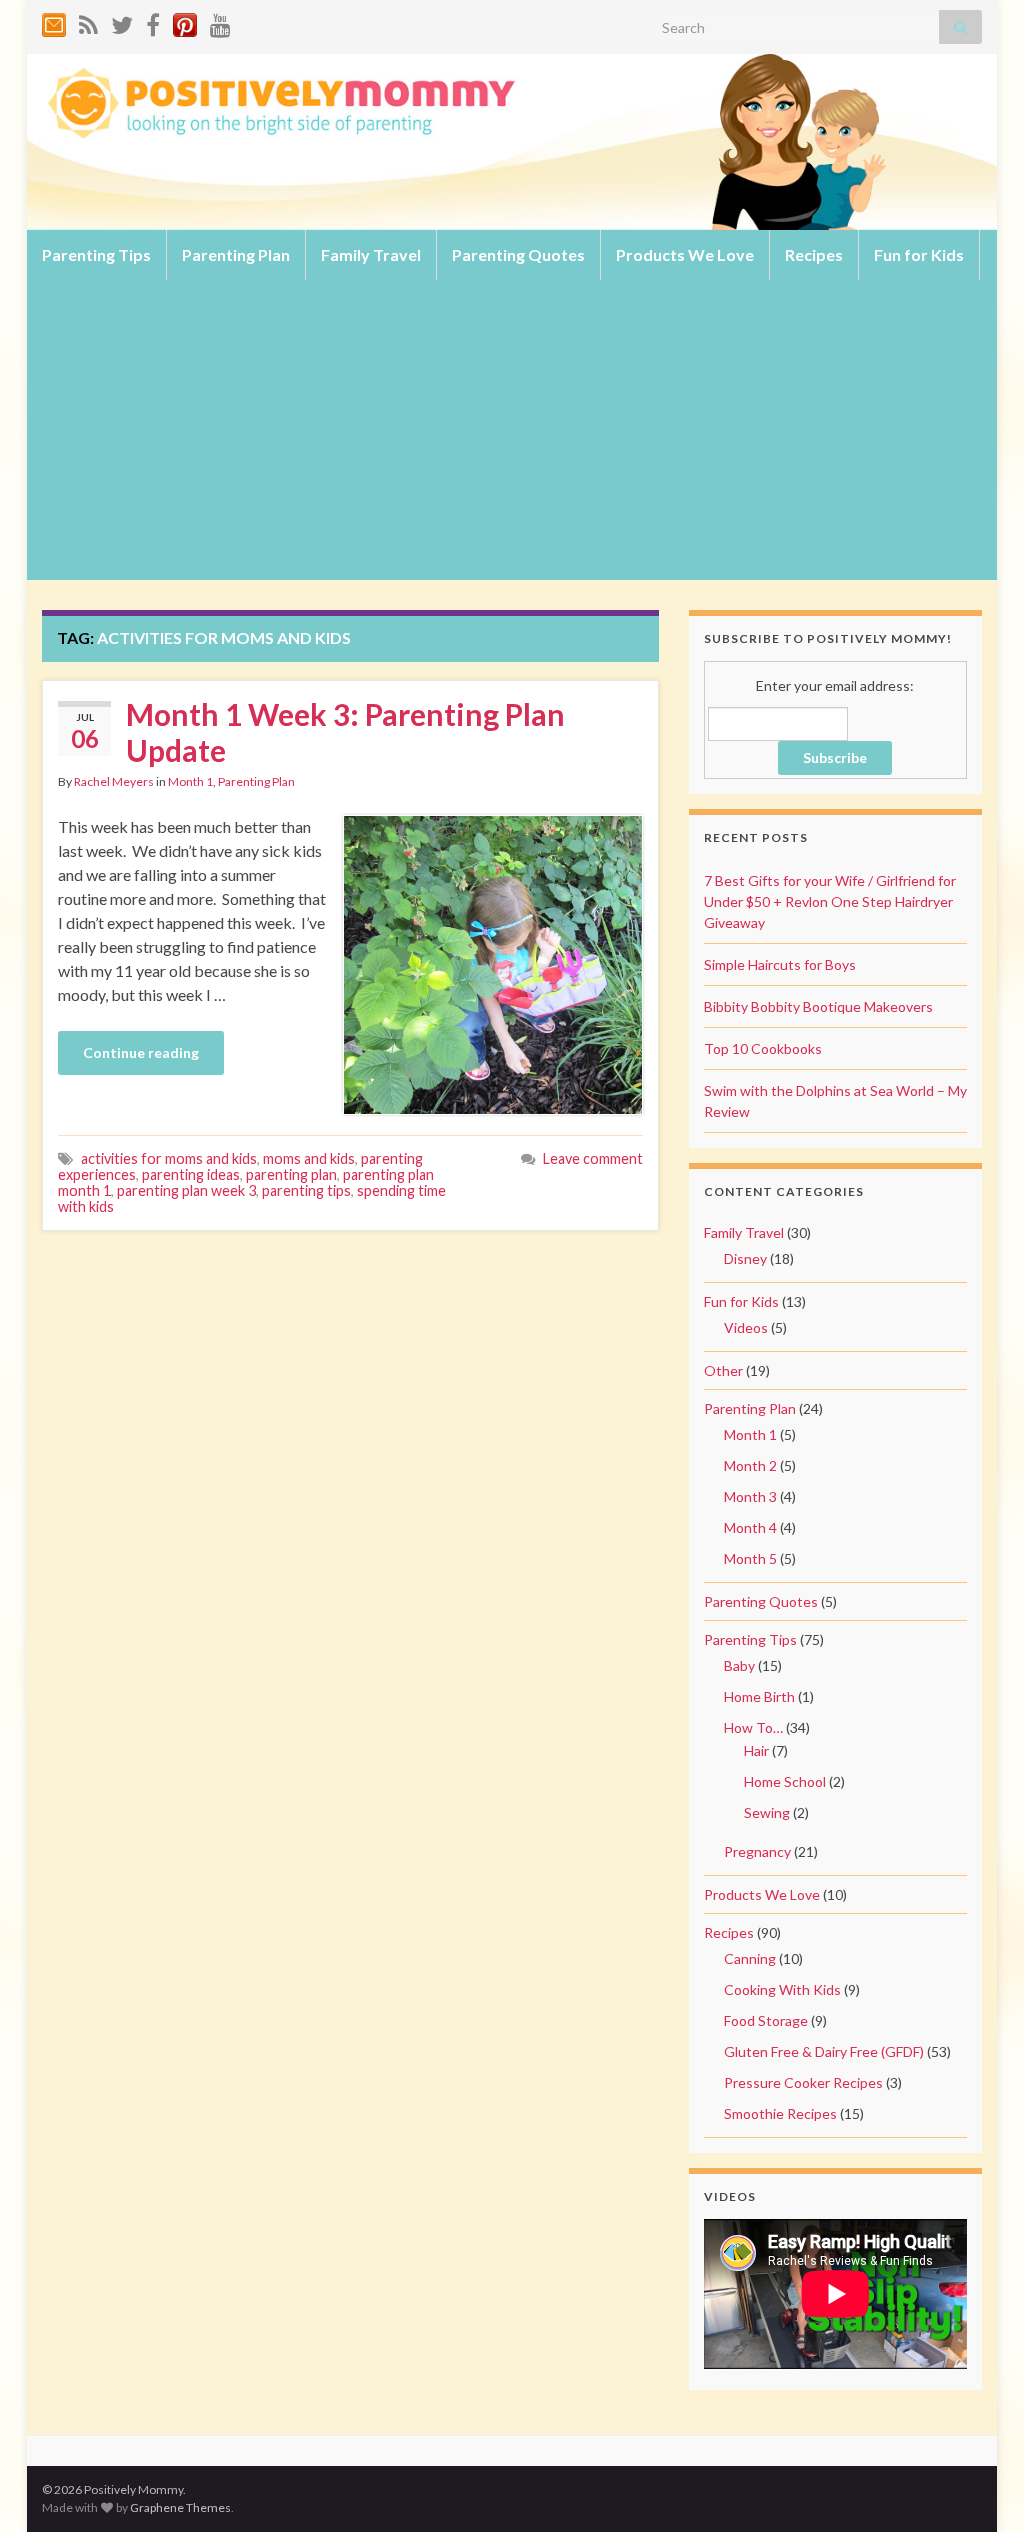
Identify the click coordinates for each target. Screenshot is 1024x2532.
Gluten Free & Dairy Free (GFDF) (824, 2051)
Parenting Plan (236, 254)
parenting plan (291, 1174)
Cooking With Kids (782, 1989)
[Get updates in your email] (54, 21)
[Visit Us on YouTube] (220, 21)
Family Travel (371, 254)
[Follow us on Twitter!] (122, 21)
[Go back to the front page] (512, 142)
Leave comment (593, 1158)
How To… (753, 1727)
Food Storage (766, 2020)
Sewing (767, 1812)
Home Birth (759, 1696)
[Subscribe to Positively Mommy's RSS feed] (88, 21)
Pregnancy (757, 1851)
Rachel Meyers (114, 781)
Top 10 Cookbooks (763, 1048)
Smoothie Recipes (780, 2113)
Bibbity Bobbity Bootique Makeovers (818, 1006)
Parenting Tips (96, 254)
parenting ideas (191, 1174)
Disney (745, 1258)
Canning (750, 1958)
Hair (756, 1750)
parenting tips (306, 1190)
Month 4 (750, 1527)
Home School (785, 1781)
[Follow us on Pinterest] (185, 21)
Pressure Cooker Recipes (803, 2082)
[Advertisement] (512, 430)
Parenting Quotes (518, 254)
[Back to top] (979, 2487)
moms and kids (309, 1158)
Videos (746, 1327)
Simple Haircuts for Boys (780, 964)
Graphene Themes (180, 2507)
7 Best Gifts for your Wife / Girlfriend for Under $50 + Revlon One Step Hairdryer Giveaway (830, 901)
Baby (739, 1665)
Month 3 (750, 1496)
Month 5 (750, 1558)
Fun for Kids (919, 254)
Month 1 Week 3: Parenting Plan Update (345, 732)
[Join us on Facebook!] (153, 21)
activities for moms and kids (169, 1158)
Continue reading (141, 1052)
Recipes (814, 254)
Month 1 (190, 781)
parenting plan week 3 (186, 1190)
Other (723, 1370)
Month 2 (750, 1465)
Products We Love (685, 254)
